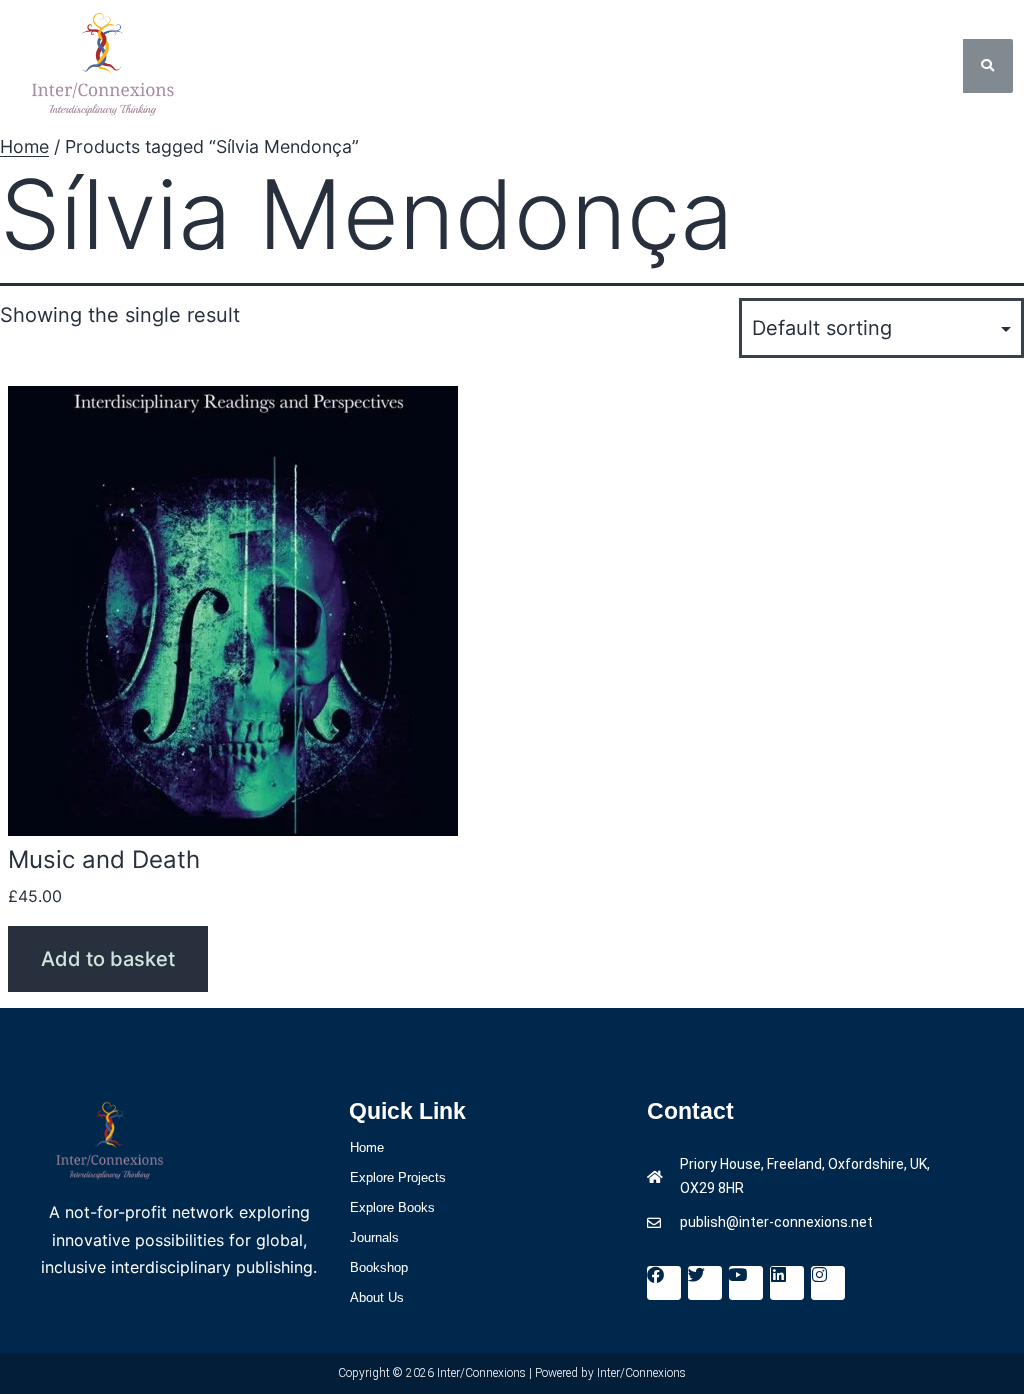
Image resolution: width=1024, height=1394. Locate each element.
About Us (377, 1297)
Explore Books (392, 1207)
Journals (374, 1237)
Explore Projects (398, 1177)
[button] (512, 65)
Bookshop (379, 1267)
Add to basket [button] (108, 959)
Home (24, 146)
